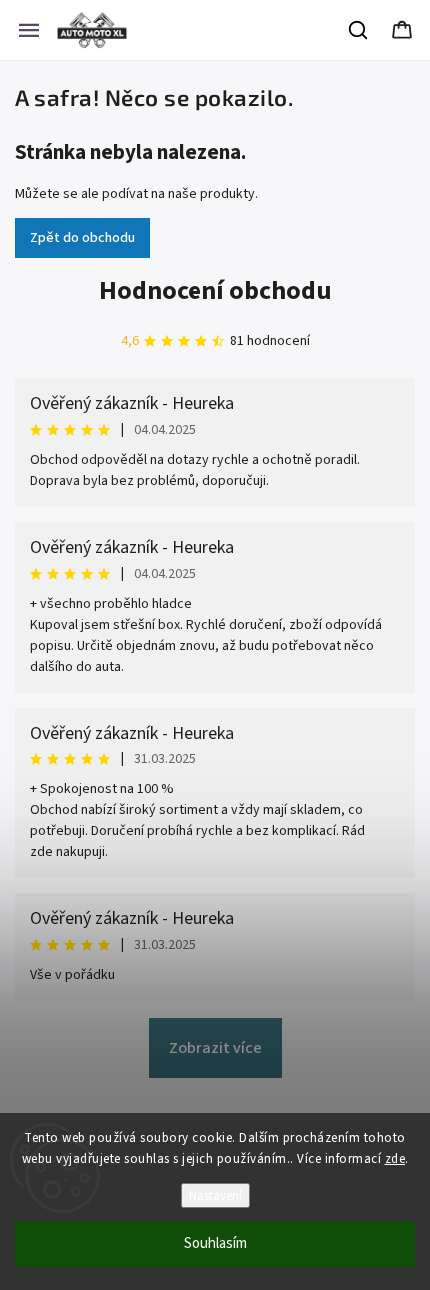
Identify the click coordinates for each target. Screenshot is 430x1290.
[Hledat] (359, 30)
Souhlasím (215, 1243)
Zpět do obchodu (82, 238)
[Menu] (29, 30)
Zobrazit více (215, 1048)
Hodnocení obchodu (215, 290)
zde (395, 1159)
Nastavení (215, 1195)
